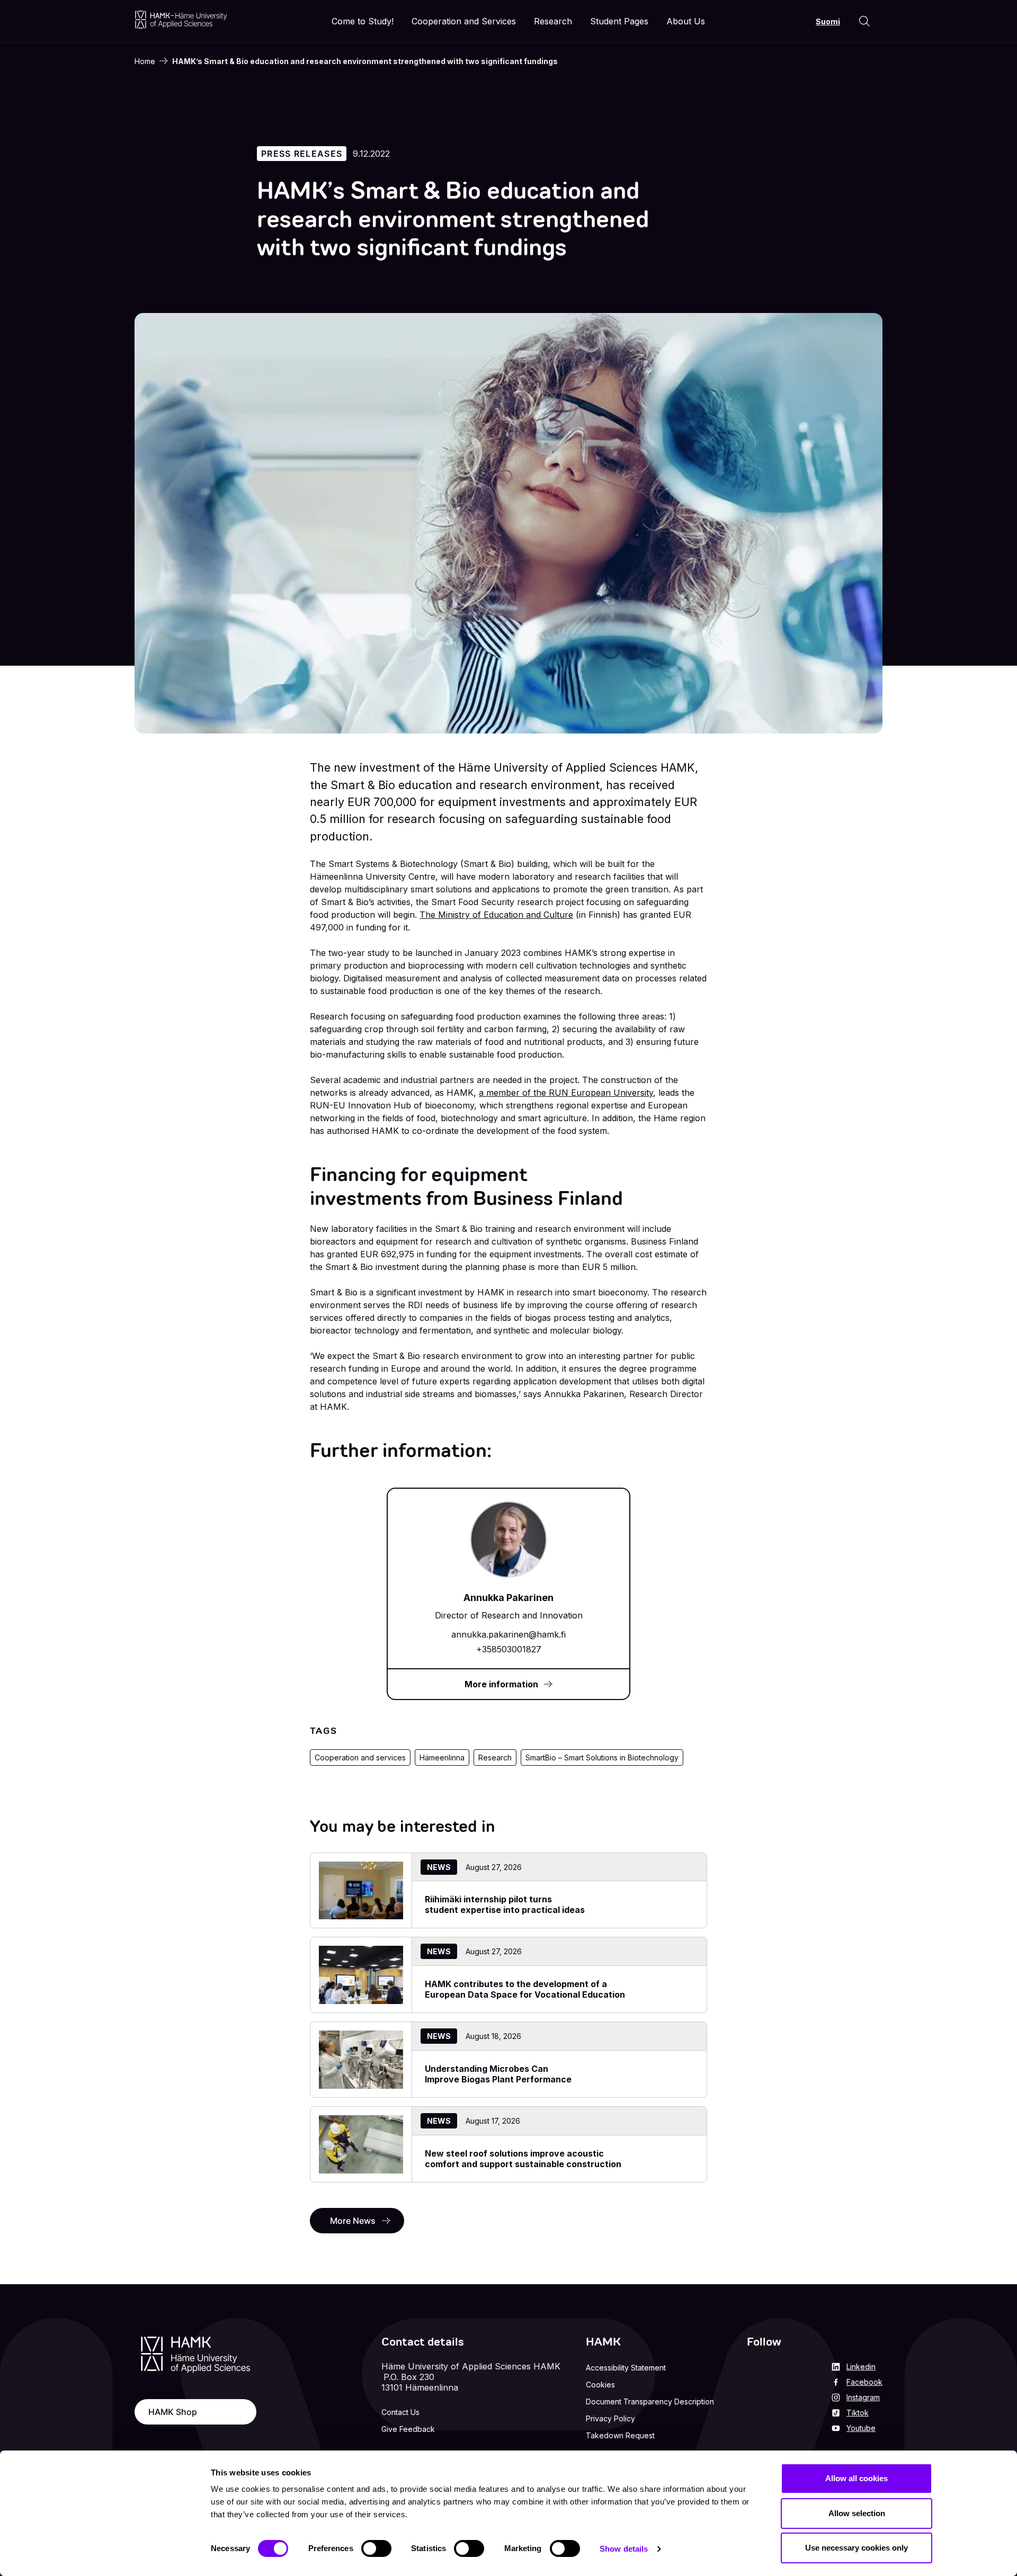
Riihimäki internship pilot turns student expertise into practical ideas (505, 1904)
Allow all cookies (857, 2478)
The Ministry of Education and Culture (496, 915)
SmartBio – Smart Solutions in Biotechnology (602, 1757)
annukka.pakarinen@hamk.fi (508, 1634)
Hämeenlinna (442, 1757)
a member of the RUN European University (566, 1093)
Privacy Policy (610, 2418)
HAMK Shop (173, 2412)
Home (145, 61)
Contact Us (400, 2412)
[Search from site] (864, 21)
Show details (624, 2549)
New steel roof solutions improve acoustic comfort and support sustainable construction (524, 2159)
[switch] (376, 2548)
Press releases (302, 154)
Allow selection (857, 2513)
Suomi (828, 21)
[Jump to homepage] (181, 19)
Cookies (600, 2385)
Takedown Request (620, 2435)
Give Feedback (408, 2429)
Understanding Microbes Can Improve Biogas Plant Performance (498, 2074)
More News (353, 2221)
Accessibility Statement (626, 2368)
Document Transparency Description (650, 2401)
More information (501, 1684)
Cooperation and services (360, 1757)
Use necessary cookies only (857, 2548)
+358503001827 (509, 1649)
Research (495, 1757)
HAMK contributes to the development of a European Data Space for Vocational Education (525, 1989)
